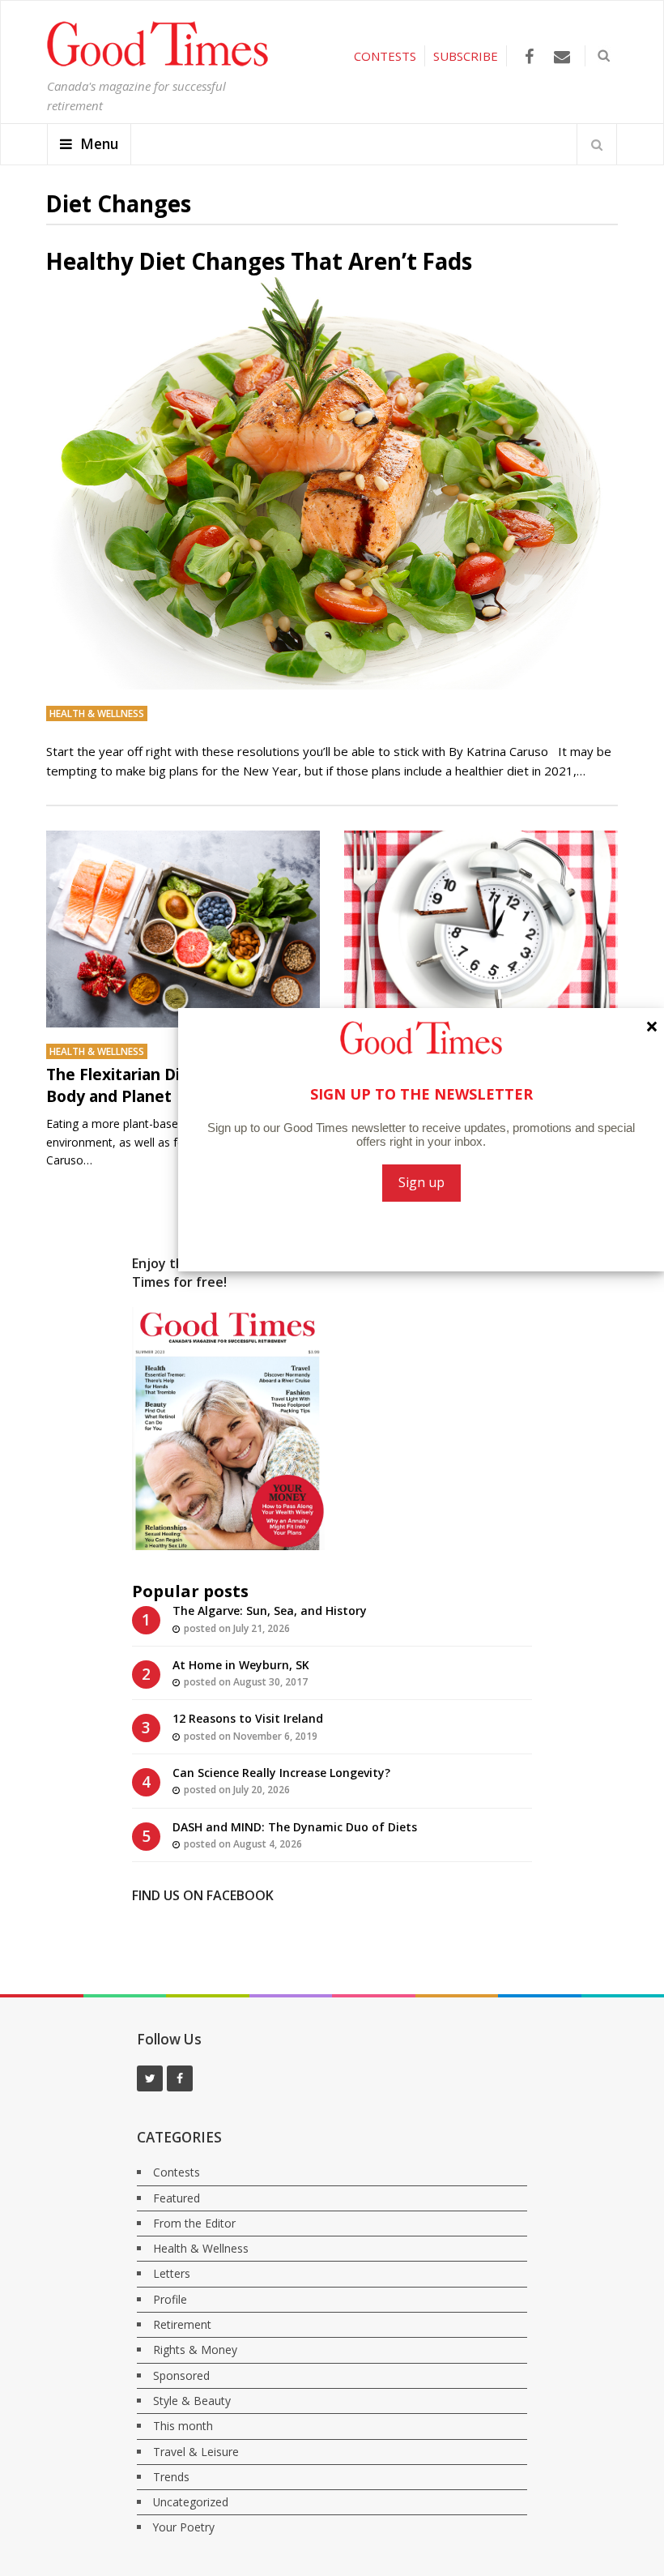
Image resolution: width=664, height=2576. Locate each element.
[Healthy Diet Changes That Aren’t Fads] (332, 484)
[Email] (562, 56)
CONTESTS (385, 56)
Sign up (421, 1182)
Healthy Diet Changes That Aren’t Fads (259, 261)
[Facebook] (529, 56)
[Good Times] (157, 62)
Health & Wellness (97, 713)
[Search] (597, 144)
